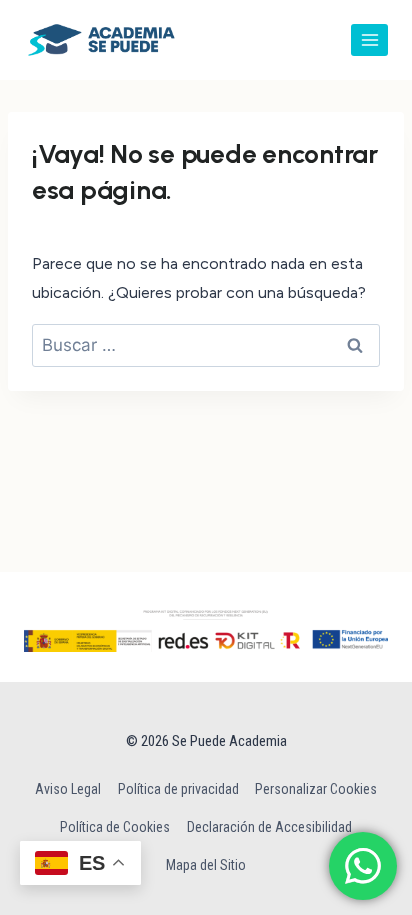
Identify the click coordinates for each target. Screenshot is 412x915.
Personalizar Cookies (316, 789)
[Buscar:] (206, 345)
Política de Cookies (115, 827)
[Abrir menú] (369, 39)
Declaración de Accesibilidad (269, 827)
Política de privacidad (178, 789)
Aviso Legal (68, 789)
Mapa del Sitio (206, 865)
